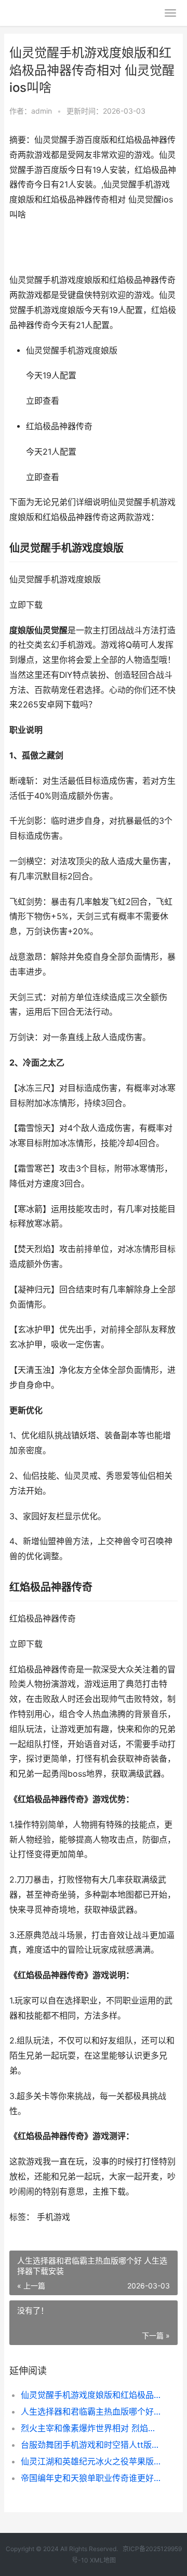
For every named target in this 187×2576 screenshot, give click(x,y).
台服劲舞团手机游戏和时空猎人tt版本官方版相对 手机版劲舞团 (91, 2445)
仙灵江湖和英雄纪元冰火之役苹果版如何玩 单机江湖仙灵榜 (91, 2461)
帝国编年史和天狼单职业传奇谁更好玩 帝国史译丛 (91, 2478)
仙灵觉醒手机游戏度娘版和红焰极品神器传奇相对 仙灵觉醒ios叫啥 (91, 2395)
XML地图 (103, 2560)
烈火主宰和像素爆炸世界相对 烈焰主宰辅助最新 (91, 2428)
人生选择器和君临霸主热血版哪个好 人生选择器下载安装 (91, 2411)
